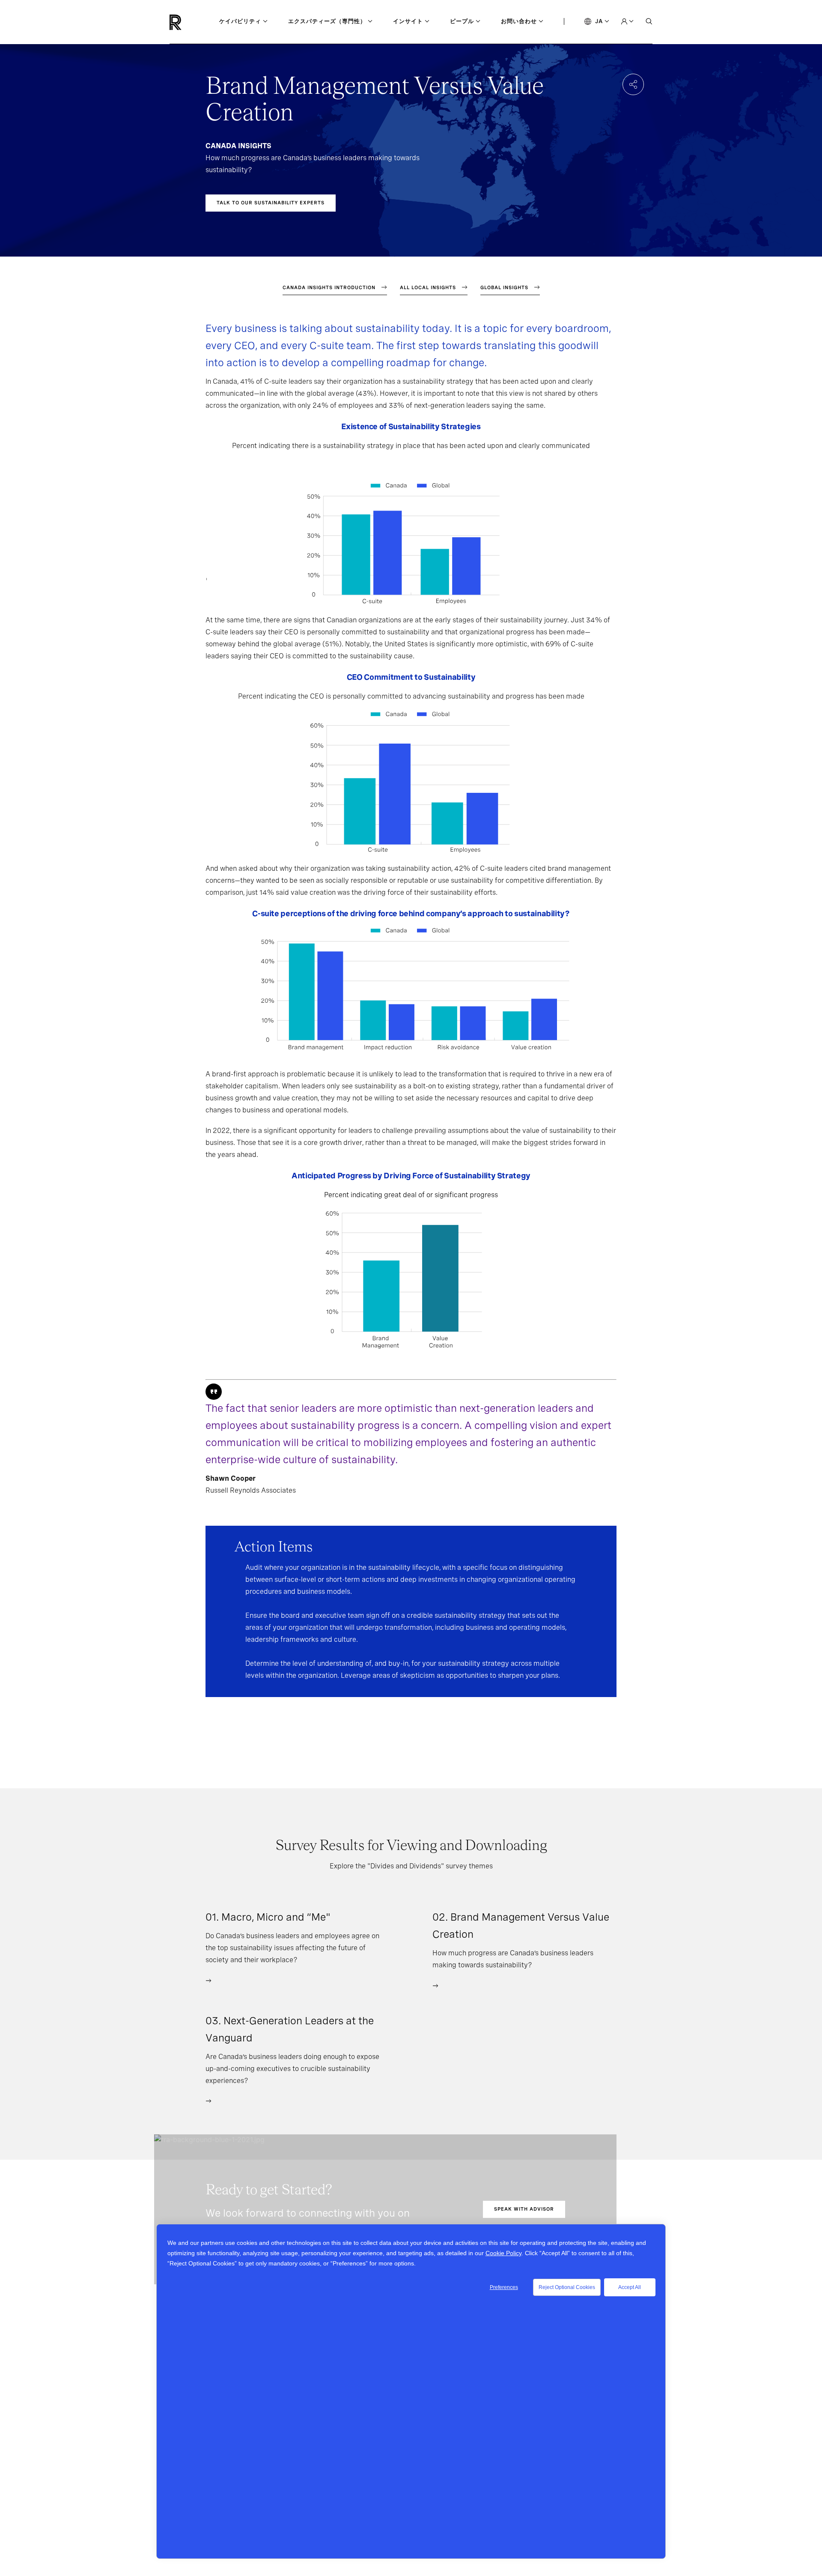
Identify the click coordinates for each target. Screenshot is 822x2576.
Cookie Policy (503, 2253)
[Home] (190, 22)
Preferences (504, 2287)
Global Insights (504, 287)
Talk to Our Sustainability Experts (271, 203)
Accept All (630, 2287)
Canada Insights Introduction (329, 287)
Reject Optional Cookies (567, 2287)
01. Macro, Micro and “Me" (268, 1917)
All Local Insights (428, 287)
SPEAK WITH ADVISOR (524, 2209)
